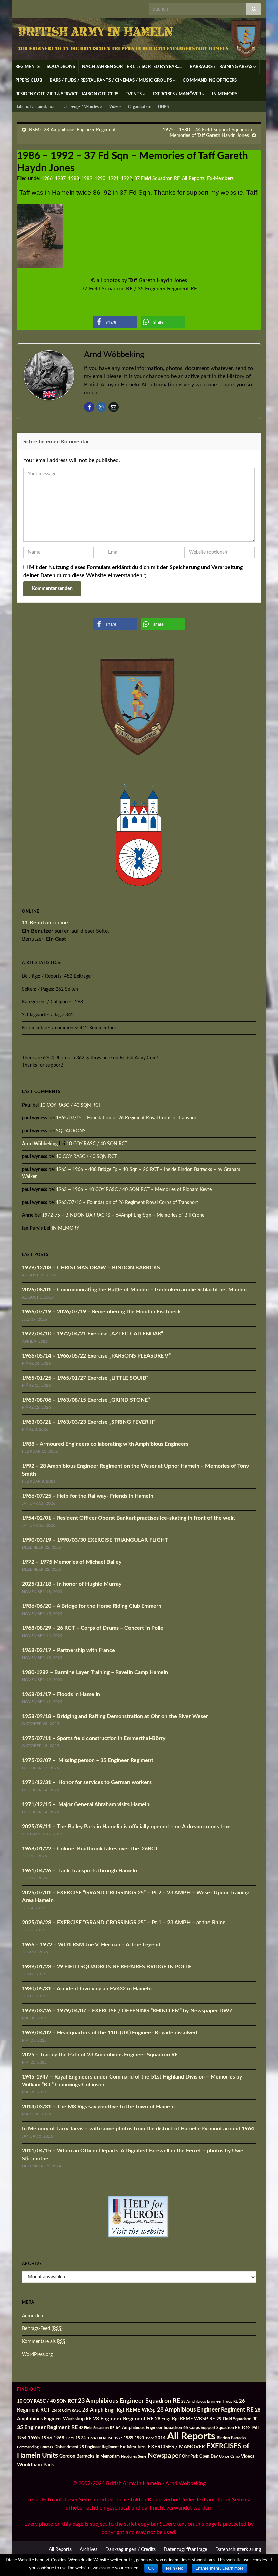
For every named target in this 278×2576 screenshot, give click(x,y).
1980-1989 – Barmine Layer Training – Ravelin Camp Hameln (95, 1672)
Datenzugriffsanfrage (185, 2550)
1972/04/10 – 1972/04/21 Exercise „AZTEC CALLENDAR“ (93, 1334)
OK (151, 2568)
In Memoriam (108, 2456)
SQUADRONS (61, 67)
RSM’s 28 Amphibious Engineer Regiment (72, 130)
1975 (118, 2438)
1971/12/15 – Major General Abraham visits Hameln (86, 1804)
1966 (47, 2438)
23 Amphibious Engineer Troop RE (210, 2402)
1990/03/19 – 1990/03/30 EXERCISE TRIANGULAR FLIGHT (95, 1540)
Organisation (140, 106)
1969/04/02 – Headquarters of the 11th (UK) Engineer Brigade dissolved (110, 2033)
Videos (115, 106)
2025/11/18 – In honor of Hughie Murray (72, 1584)
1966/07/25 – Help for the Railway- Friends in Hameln (88, 1496)
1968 (59, 2438)
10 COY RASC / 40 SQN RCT (71, 1105)
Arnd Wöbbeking (40, 1144)
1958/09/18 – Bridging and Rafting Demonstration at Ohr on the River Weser (115, 1716)
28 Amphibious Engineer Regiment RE (205, 2410)
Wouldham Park (35, 2465)
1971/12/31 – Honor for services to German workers (87, 1782)
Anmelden (33, 2316)
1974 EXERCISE (100, 2438)
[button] (115, 322)
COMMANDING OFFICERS (210, 81)
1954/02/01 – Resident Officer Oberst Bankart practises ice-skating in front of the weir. (128, 1518)
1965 (34, 2438)
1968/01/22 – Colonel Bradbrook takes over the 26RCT (90, 1849)
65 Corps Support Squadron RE (212, 2428)
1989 (87, 179)
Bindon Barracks (231, 2438)
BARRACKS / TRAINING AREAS (221, 67)
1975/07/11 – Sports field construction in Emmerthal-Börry (94, 1738)
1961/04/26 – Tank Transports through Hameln (80, 1871)
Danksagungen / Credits (131, 2550)
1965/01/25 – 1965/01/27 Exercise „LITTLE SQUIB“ (85, 1378)
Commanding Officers (35, 2447)
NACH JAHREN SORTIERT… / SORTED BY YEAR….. (132, 67)
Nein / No (175, 2568)
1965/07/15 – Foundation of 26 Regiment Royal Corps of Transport (127, 1118)
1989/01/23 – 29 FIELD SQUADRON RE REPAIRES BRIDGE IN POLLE (107, 1967)
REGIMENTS (27, 67)
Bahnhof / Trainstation (35, 106)
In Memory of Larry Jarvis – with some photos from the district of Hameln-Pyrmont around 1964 (138, 2129)
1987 (60, 179)
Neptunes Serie (134, 2456)
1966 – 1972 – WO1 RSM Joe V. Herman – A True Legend (91, 1945)
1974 (81, 2438)
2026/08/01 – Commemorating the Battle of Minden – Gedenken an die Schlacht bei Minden (134, 1290)
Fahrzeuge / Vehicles (81, 106)
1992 (126, 179)
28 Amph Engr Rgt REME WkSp (119, 2410)
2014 (160, 2438)
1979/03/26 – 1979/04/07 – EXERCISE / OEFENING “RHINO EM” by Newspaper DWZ (127, 2011)
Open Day (209, 2456)
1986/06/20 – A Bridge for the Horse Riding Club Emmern (92, 1606)
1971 (70, 2438)
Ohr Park (190, 2456)
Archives (88, 2550)
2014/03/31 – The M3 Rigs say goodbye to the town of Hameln (98, 2107)
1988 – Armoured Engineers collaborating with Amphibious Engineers (105, 1444)
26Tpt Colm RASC (66, 2410)
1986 (47, 179)
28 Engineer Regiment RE (123, 2419)
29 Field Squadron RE (237, 2419)
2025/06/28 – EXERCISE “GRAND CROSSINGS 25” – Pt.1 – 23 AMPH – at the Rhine (124, 1923)
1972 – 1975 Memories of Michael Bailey (72, 1562)
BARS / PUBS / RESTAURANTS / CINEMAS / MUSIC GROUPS (111, 81)
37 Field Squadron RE (157, 179)
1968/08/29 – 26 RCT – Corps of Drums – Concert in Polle (93, 1628)
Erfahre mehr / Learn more (220, 2568)
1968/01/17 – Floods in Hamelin (61, 1694)
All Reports (193, 179)
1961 (255, 2428)
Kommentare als (44, 2342)
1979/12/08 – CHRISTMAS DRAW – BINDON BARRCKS (91, 1268)
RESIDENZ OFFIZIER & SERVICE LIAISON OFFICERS (67, 94)
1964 (22, 2438)
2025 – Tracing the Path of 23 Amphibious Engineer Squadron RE (100, 2055)
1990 (100, 179)
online (45, 923)
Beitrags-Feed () (42, 2329)
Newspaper (164, 2456)
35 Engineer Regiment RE (47, 2428)
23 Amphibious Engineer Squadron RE (129, 2401)
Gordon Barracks (77, 2456)
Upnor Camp (229, 2456)
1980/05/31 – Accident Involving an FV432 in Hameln (87, 1989)
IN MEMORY (225, 94)
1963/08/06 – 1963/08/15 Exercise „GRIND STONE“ (86, 1400)
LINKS (164, 106)
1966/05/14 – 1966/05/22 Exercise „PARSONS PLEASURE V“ (96, 1356)
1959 (245, 2428)
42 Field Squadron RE (97, 2428)
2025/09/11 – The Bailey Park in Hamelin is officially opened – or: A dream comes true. (127, 1827)
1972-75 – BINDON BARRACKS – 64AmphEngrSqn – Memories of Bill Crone (123, 1215)
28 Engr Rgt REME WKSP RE (185, 2419)
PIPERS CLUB (29, 81)
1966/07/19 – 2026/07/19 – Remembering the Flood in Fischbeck (102, 1312)
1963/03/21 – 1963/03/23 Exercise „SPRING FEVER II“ (89, 1422)
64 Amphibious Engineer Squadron (149, 2428)
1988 (74, 179)
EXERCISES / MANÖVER (177, 94)
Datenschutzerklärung (238, 2550)
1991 (113, 179)
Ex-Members (220, 179)
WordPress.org (37, 2355)
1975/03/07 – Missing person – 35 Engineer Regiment (88, 1760)
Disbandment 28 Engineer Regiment (86, 2447)
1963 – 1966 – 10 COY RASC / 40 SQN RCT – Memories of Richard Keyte (134, 1190)
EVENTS (134, 94)
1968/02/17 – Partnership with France (68, 1650)
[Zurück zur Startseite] (139, 39)
